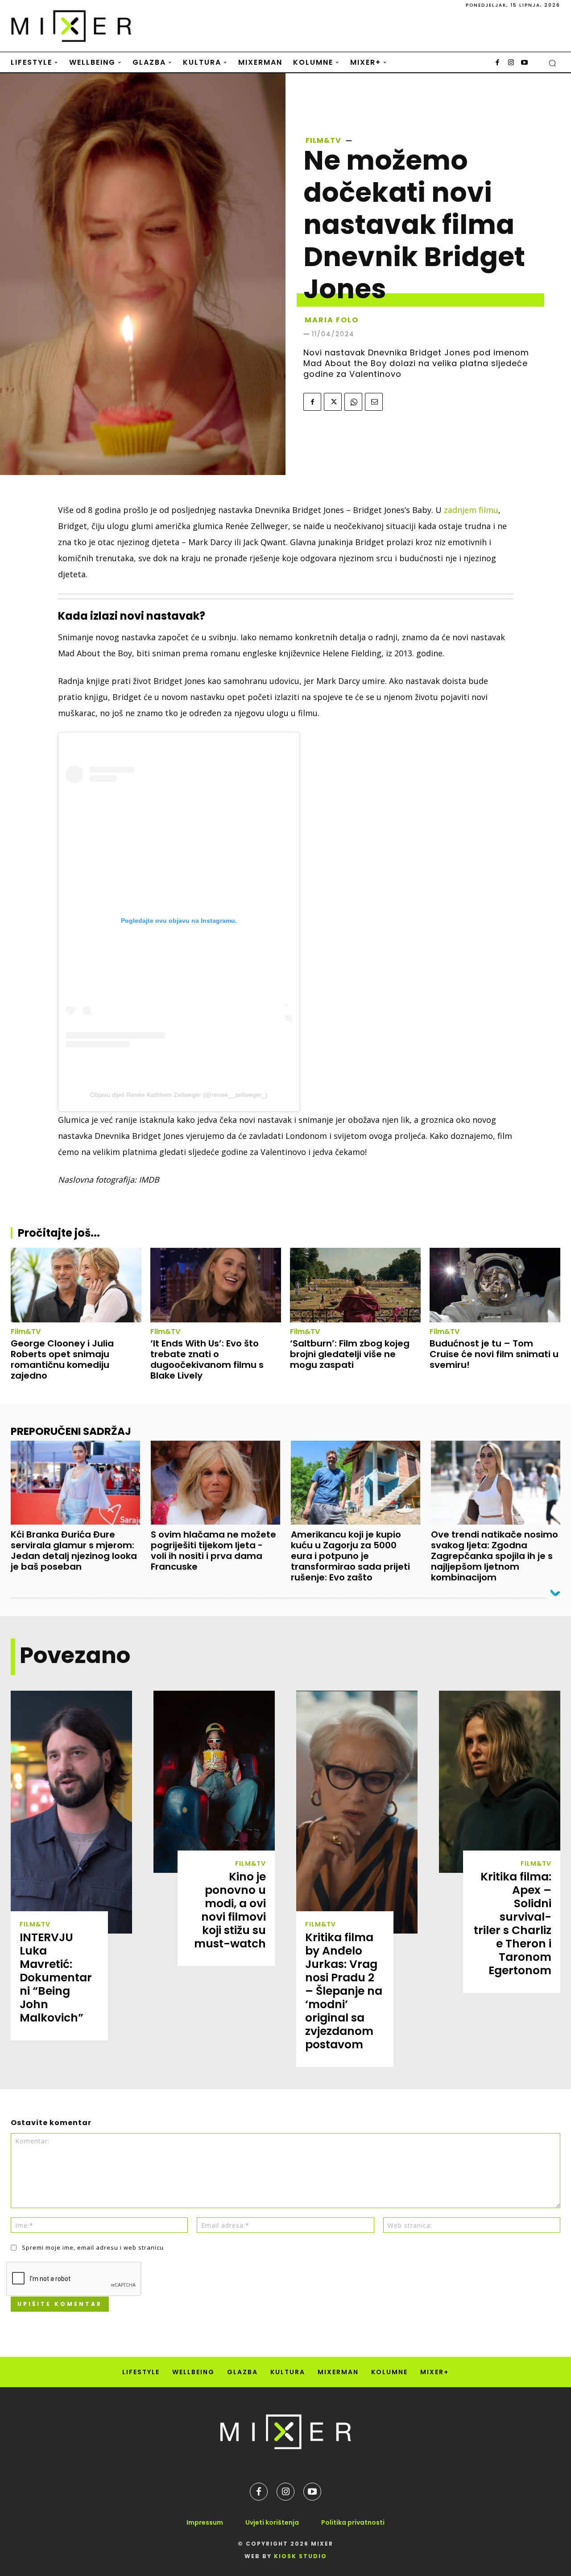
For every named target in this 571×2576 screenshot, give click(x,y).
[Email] (374, 402)
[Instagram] (511, 63)
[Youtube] (524, 63)
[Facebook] (497, 63)
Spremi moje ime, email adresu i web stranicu (93, 2247)
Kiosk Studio (300, 2556)
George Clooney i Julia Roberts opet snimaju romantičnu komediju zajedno (62, 1359)
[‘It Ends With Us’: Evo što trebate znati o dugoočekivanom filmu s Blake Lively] (216, 1285)
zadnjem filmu (471, 510)
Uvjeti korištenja (272, 2522)
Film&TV (323, 141)
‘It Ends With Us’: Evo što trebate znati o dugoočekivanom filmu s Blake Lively (207, 1359)
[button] (552, 63)
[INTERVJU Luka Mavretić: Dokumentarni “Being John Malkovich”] (71, 1812)
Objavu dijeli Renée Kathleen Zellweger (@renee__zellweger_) (179, 1095)
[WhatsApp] (353, 402)
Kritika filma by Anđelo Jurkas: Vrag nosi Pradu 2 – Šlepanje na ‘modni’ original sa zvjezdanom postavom (344, 1991)
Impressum (205, 2522)
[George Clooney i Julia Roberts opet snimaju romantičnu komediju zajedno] (76, 1285)
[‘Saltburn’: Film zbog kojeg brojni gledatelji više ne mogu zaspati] (355, 1285)
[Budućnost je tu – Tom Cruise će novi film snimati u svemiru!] (495, 1285)
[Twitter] (333, 402)
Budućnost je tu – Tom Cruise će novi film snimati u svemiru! (494, 1354)
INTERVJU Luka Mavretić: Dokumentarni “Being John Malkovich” (56, 1978)
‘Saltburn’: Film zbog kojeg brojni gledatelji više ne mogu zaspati (350, 1354)
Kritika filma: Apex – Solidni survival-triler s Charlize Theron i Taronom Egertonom (513, 1924)
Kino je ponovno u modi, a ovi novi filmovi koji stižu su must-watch (230, 1910)
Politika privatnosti (353, 2522)
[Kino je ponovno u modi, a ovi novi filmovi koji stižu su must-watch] (214, 1782)
